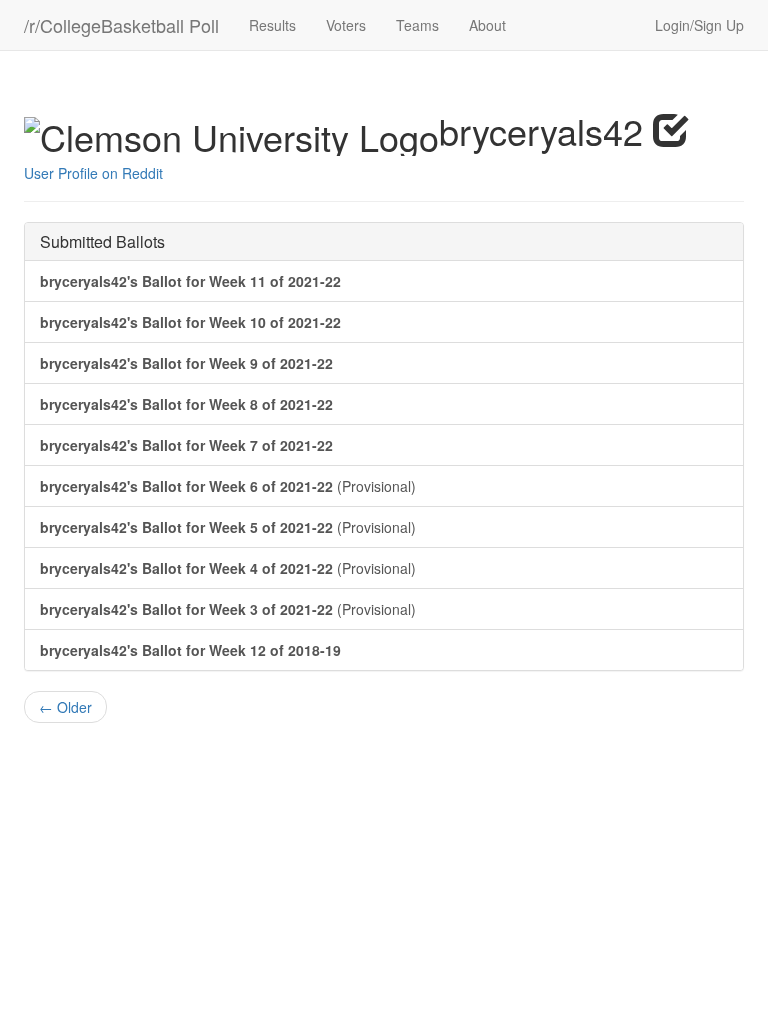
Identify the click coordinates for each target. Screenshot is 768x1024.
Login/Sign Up (699, 25)
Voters (346, 25)
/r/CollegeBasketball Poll (121, 25)
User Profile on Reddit (93, 173)
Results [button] (272, 25)
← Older (65, 707)
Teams (417, 25)
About (487, 25)
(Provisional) (228, 486)
